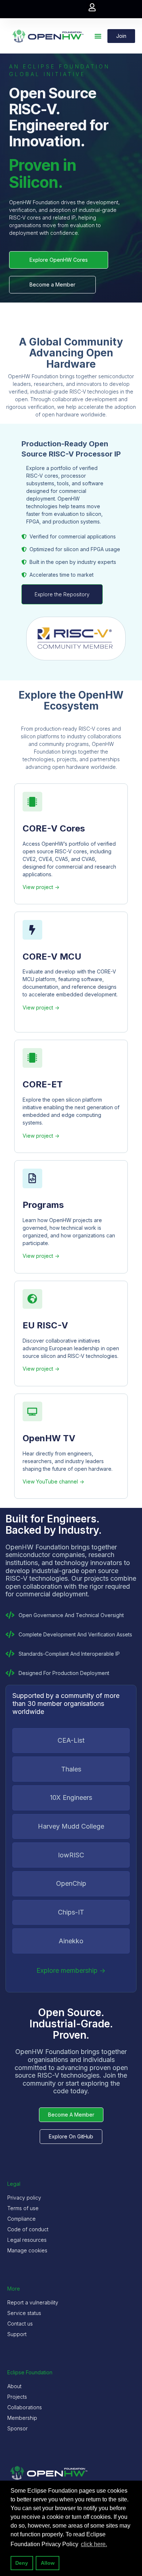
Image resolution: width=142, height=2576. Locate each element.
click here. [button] (94, 2544)
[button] (92, 7)
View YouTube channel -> (53, 1481)
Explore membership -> (71, 1970)
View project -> (41, 887)
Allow (48, 2563)
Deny (22, 2563)
